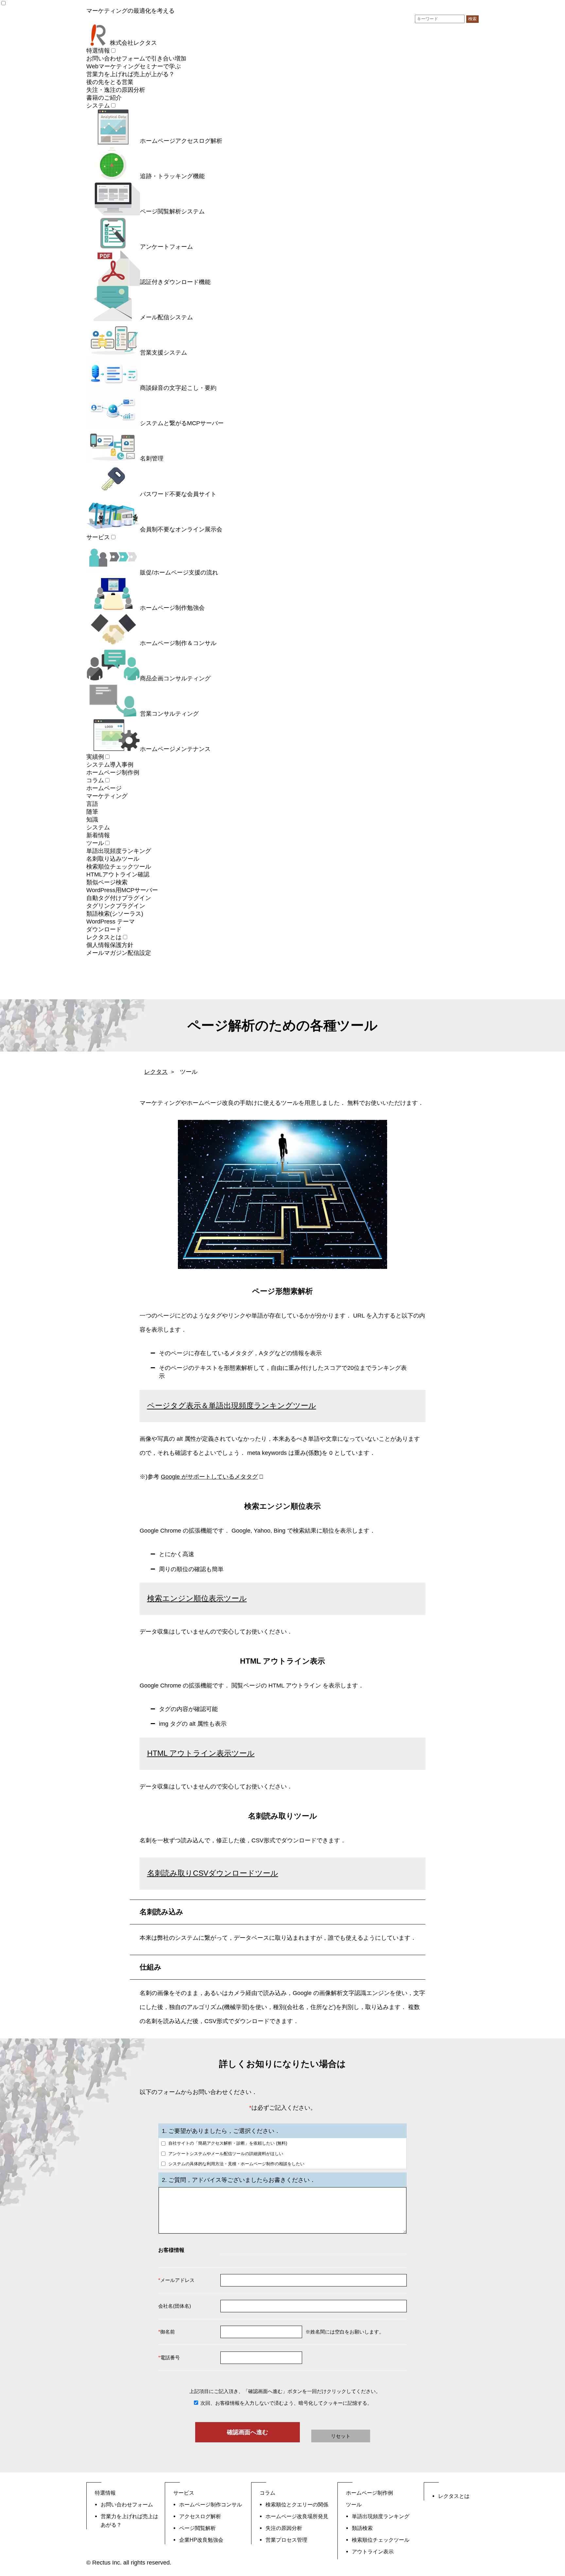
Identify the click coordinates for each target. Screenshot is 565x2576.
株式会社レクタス (133, 43)
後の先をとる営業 (110, 82)
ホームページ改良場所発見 (297, 2516)
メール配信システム (166, 317)
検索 (472, 19)
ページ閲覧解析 (197, 2528)
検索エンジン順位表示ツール (197, 1598)
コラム (95, 780)
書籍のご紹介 (104, 98)
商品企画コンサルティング (175, 678)
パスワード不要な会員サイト (178, 494)
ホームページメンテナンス (175, 749)
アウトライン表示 (373, 2551)
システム (98, 106)
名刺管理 (152, 458)
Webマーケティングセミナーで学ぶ (134, 66)
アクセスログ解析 (200, 2516)
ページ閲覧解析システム (172, 211)
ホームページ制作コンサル (211, 2504)
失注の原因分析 (284, 2528)
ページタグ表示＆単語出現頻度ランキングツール (232, 1406)
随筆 (92, 812)
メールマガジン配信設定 (119, 953)
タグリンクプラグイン (116, 906)
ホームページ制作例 (113, 773)
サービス (98, 537)
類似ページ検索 (107, 882)
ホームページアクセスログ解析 (181, 141)
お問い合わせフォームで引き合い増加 (136, 58)
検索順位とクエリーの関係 (297, 2504)
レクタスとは (104, 937)
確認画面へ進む (248, 2432)
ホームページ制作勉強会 (172, 608)
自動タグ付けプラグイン (119, 898)
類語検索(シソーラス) (115, 914)
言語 (92, 804)
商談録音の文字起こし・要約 (178, 388)
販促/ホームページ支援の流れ (179, 573)
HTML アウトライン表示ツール (201, 1753)
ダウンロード (104, 929)
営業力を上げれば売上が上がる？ (130, 74)
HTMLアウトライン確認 (118, 874)
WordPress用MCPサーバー (122, 890)
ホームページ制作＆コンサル (178, 643)
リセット (341, 2436)
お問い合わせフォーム (127, 2504)
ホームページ (104, 788)
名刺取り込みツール (113, 859)
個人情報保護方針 (110, 945)
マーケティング (107, 796)
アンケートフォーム (166, 247)
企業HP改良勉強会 (201, 2540)
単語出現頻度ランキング (119, 851)
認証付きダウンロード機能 (175, 282)
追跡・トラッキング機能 (172, 176)
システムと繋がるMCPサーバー (182, 423)
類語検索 (362, 2528)
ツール (95, 843)
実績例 (95, 757)
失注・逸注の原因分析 (116, 90)
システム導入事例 (110, 765)
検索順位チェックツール (119, 867)
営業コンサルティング (169, 714)
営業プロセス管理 (286, 2540)
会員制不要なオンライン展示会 (181, 529)
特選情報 (98, 51)
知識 (92, 820)
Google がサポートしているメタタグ (209, 1477)
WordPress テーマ (111, 922)
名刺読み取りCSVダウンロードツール (213, 1873)
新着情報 (98, 835)
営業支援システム (163, 353)
